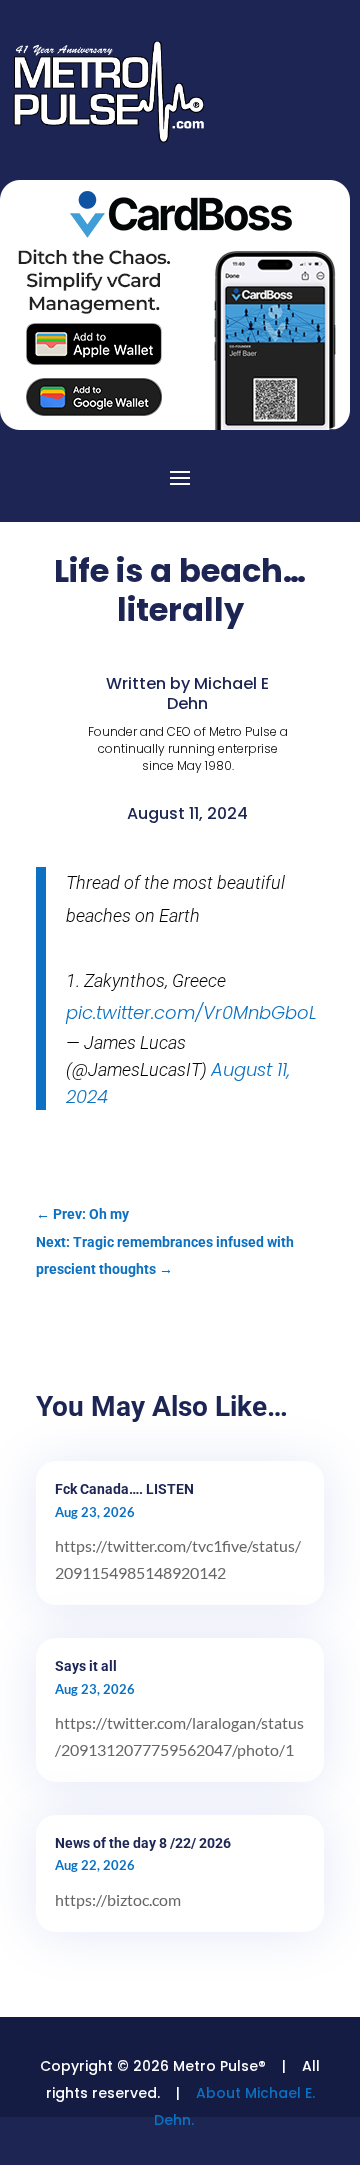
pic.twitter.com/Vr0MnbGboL (191, 1012)
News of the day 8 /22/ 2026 (143, 1843)
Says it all (86, 1666)
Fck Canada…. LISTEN (124, 1489)
